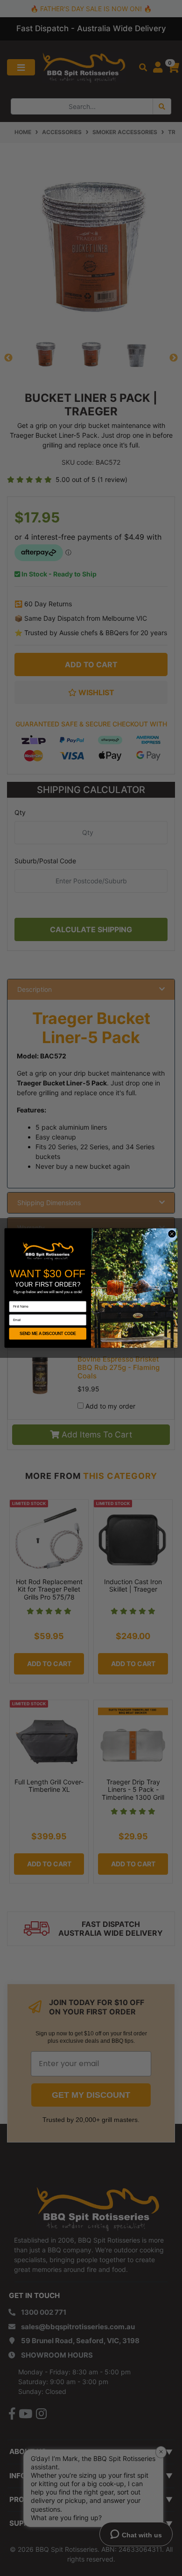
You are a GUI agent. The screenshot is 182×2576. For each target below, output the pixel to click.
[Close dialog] (172, 1234)
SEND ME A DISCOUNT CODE (48, 1334)
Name (14, 1298)
